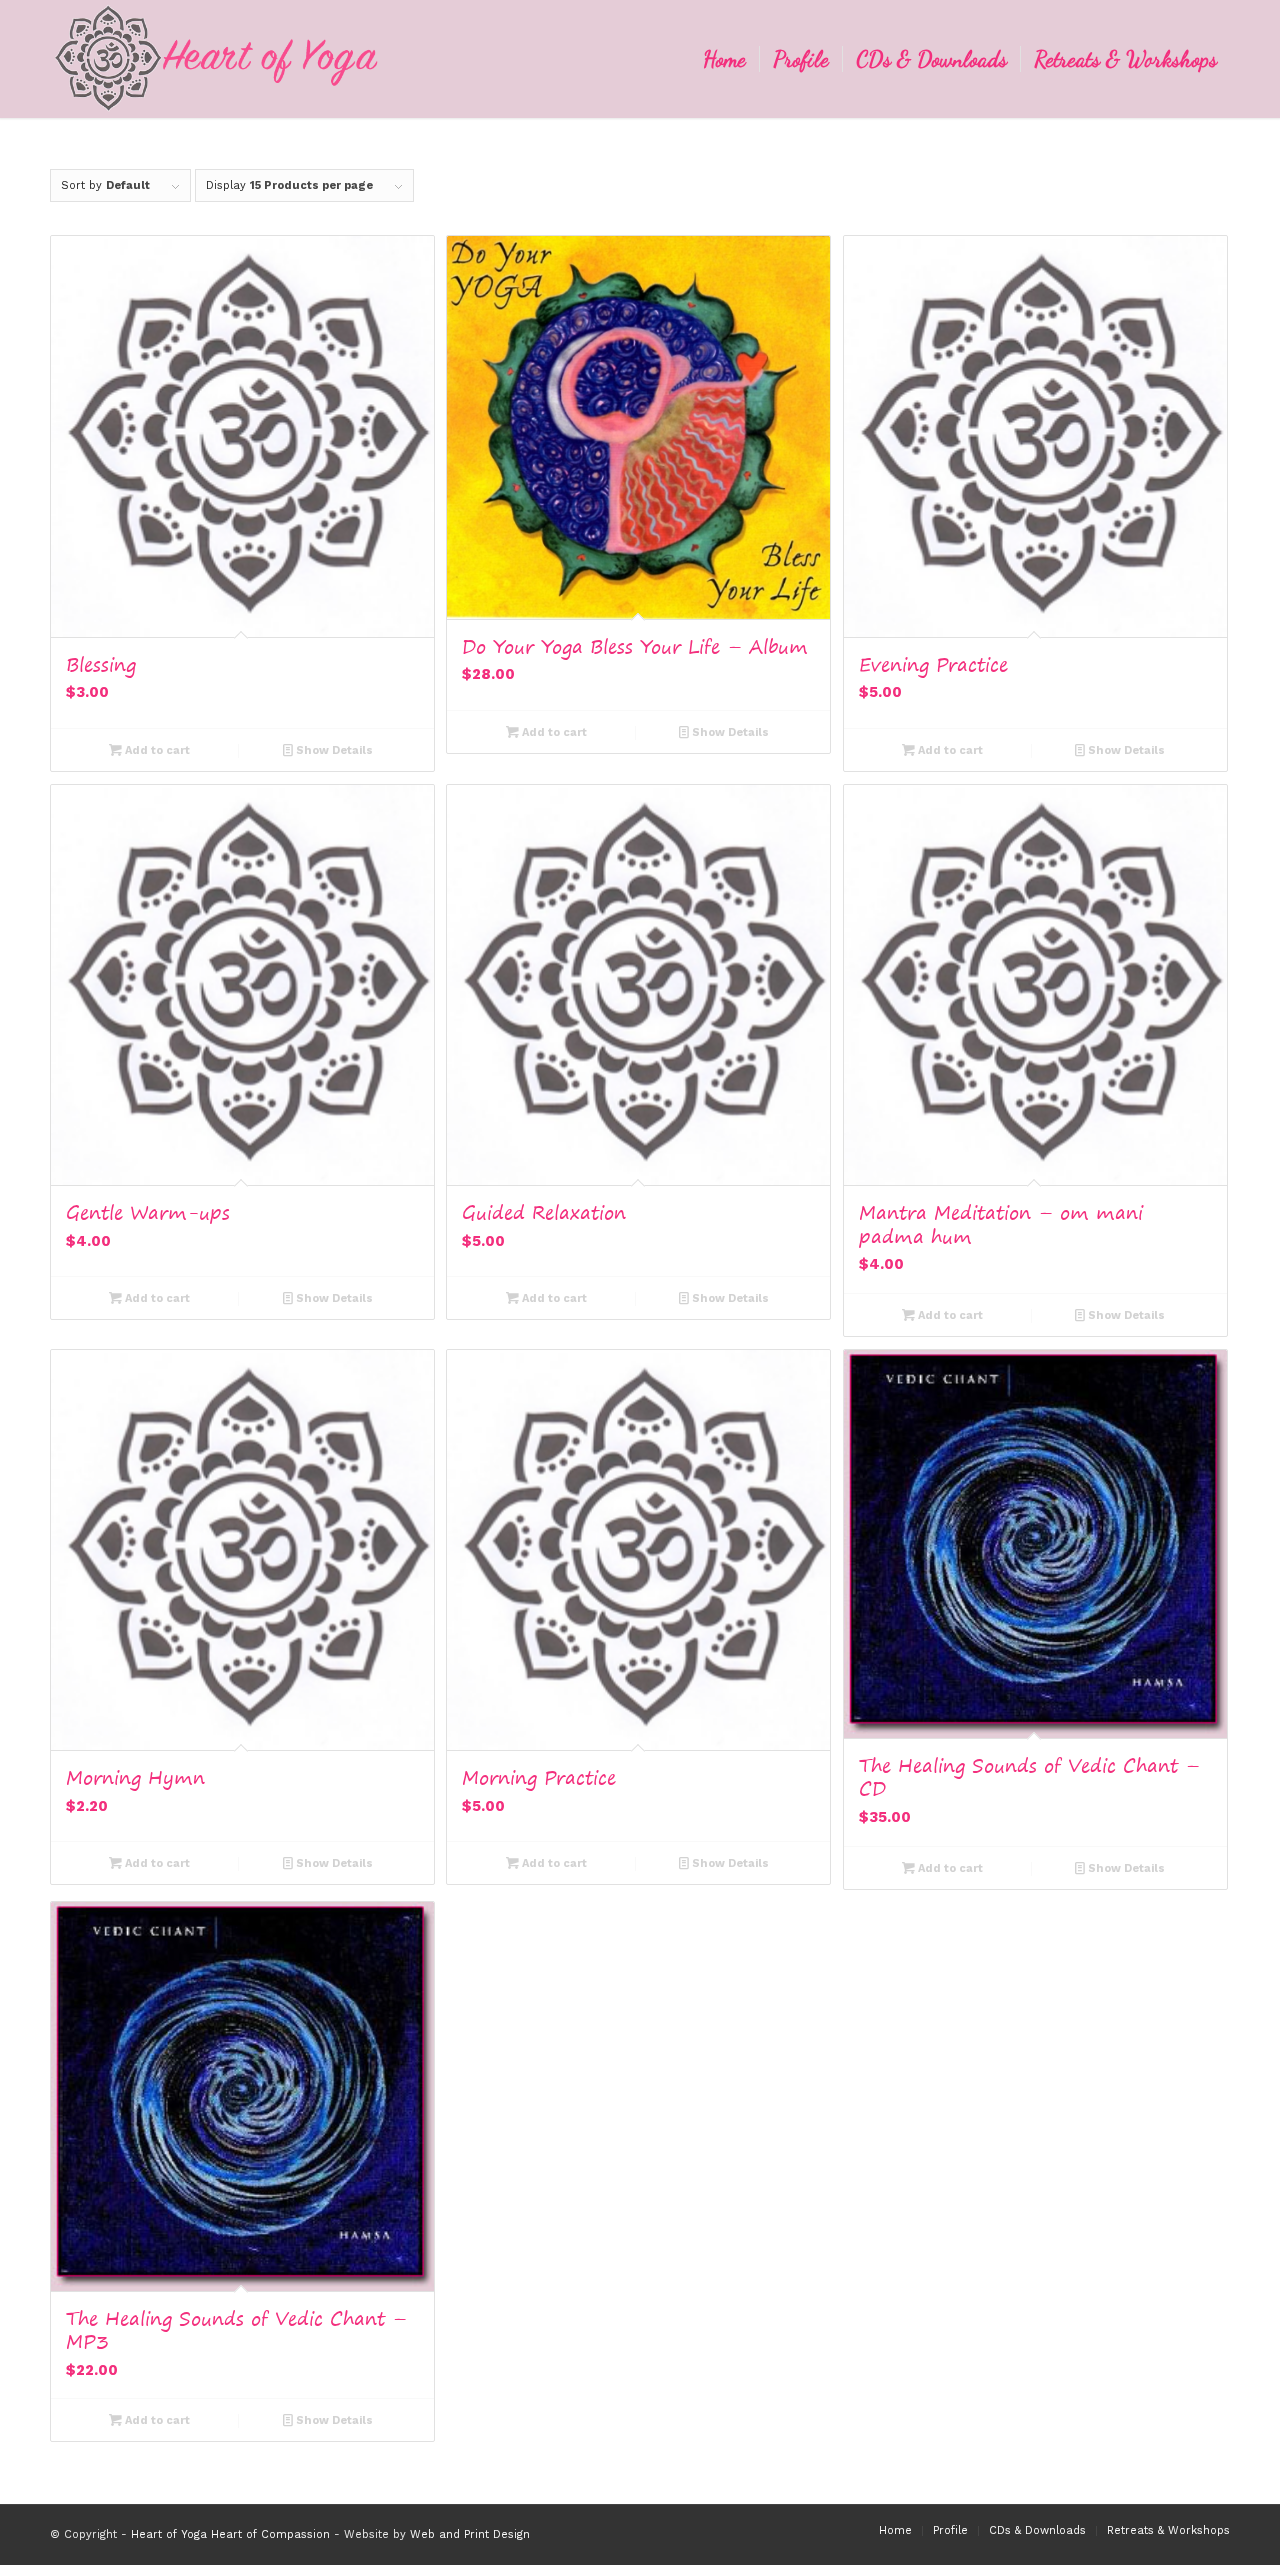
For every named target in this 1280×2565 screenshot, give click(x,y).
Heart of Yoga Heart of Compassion (230, 2534)
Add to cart (156, 750)
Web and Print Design (470, 2534)
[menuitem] (724, 59)
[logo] (216, 59)
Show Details (333, 750)
